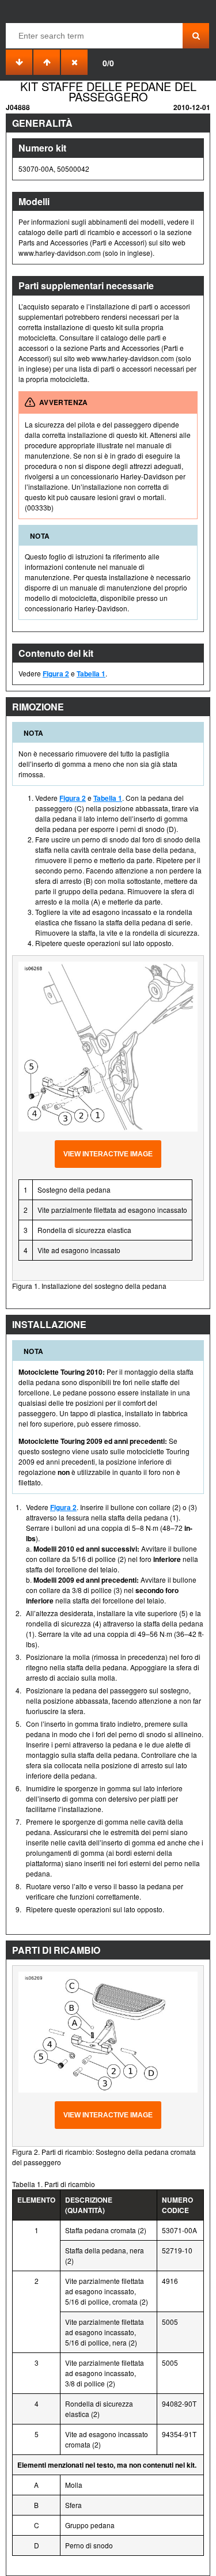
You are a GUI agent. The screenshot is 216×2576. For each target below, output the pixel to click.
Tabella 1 (91, 674)
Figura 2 (56, 674)
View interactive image (108, 1154)
